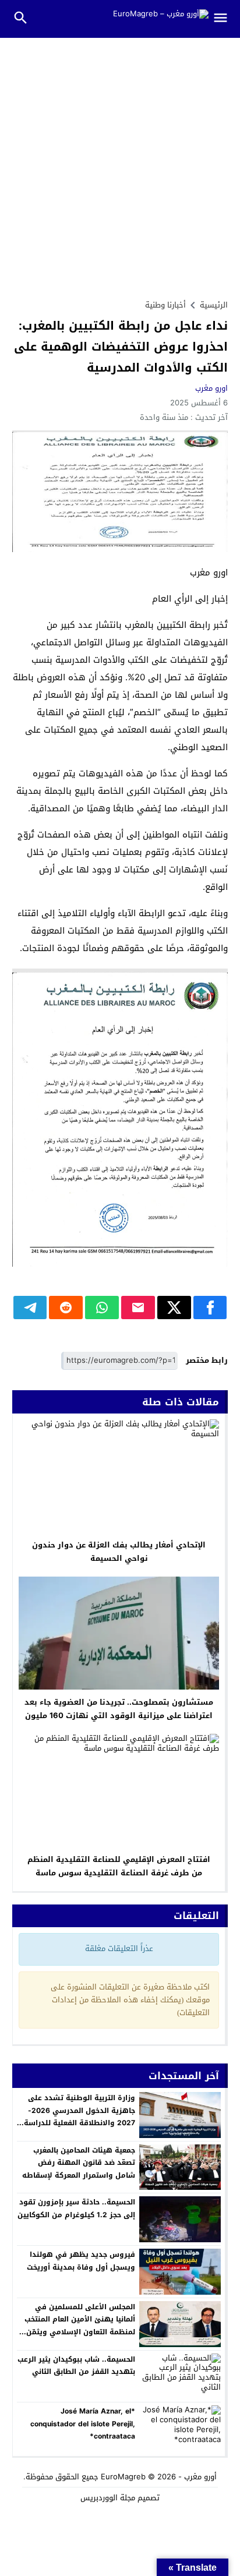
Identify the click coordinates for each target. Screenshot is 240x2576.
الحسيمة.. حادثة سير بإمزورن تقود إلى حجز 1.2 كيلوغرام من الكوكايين (76, 2208)
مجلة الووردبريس (108, 2498)
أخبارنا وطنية (165, 305)
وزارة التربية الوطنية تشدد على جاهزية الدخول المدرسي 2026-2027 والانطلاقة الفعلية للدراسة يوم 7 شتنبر (80, 2117)
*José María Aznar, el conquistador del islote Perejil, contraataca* (83, 2424)
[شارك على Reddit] (66, 1308)
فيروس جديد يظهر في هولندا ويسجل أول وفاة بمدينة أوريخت (81, 2261)
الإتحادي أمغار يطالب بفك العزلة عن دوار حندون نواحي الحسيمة (119, 1552)
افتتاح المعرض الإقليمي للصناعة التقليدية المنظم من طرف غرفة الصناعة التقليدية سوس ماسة (119, 1866)
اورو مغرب (211, 388)
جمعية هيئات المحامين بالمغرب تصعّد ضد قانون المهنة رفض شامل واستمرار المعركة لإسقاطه (79, 2163)
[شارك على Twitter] (174, 1308)
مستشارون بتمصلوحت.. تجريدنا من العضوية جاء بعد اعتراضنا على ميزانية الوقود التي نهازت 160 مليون (119, 1709)
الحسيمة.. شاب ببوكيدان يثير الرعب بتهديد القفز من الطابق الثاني (76, 2366)
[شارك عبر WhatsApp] (102, 1308)
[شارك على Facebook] (210, 1308)
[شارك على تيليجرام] (30, 1308)
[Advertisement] (120, 164)
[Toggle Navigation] (225, 19)
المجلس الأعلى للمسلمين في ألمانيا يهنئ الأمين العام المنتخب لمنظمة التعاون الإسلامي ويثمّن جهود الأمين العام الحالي (80, 2326)
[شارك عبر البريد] (138, 1308)
